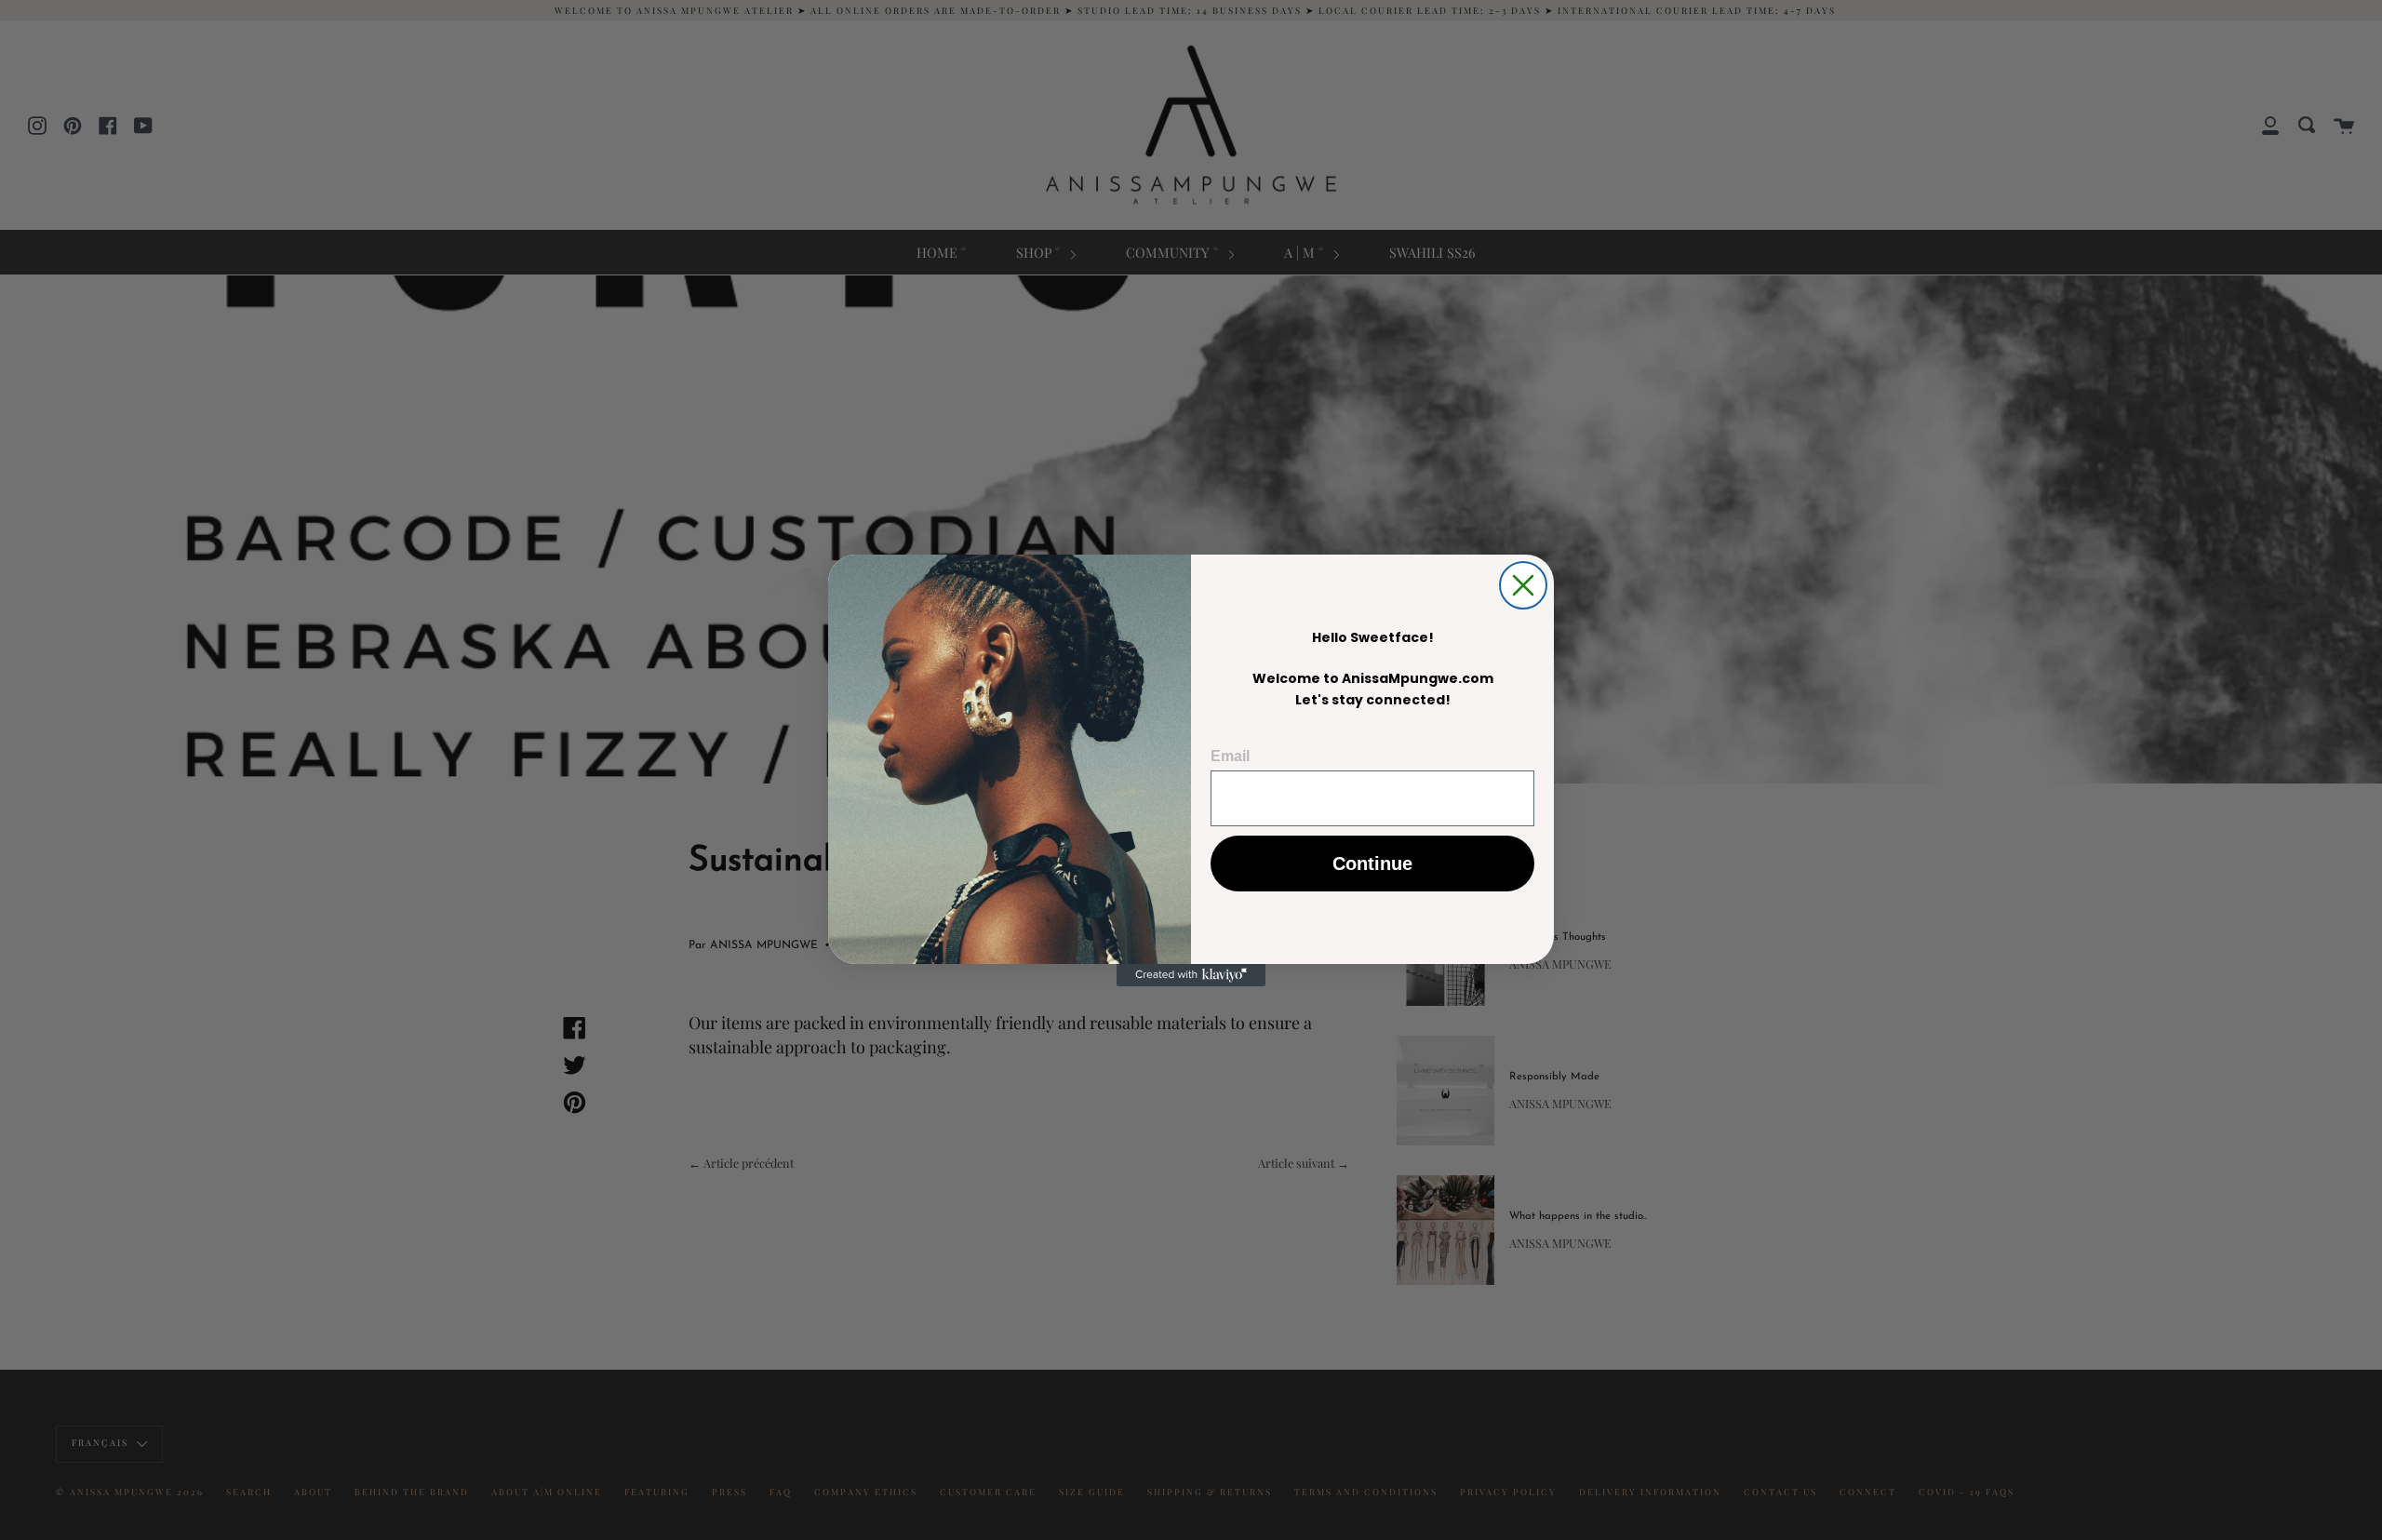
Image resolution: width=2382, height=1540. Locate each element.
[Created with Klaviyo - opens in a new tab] (1191, 975)
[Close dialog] (1523, 585)
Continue (1372, 864)
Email (1230, 756)
